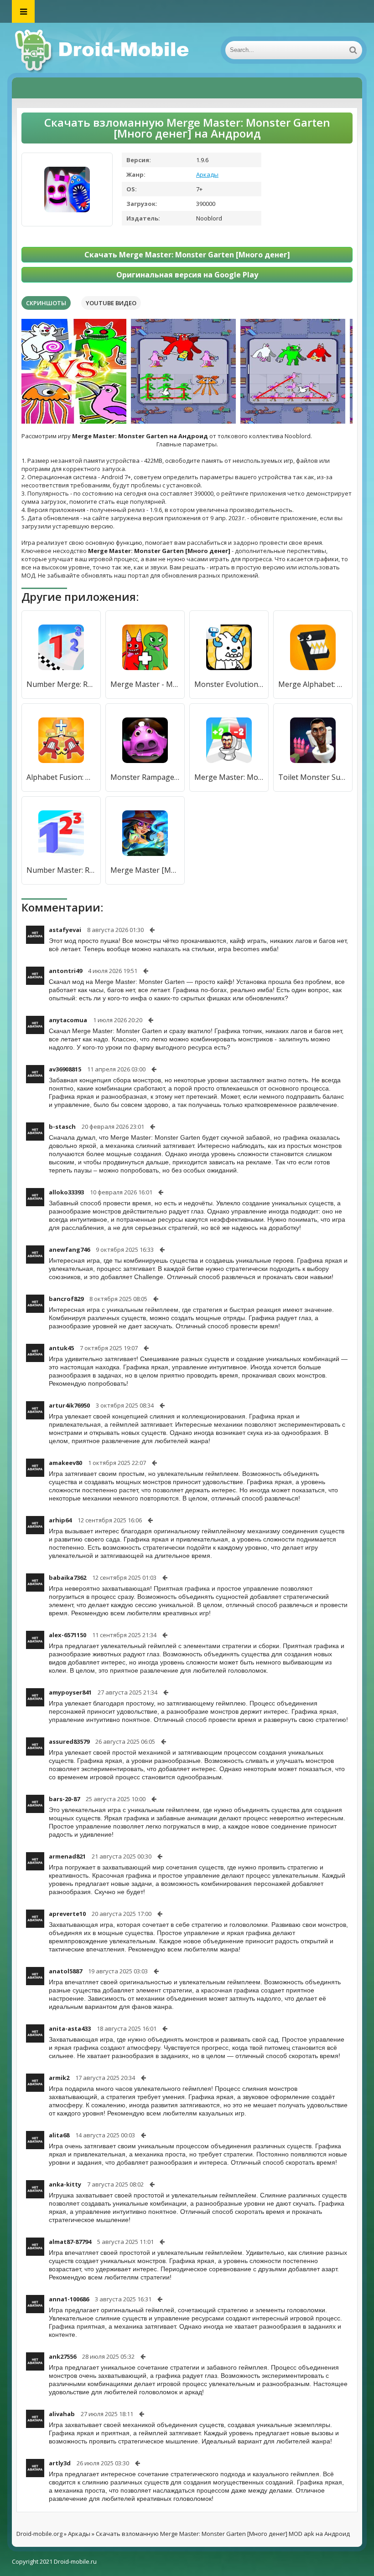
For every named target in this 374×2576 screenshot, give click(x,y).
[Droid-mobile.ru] (103, 50)
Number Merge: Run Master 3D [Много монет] (61, 684)
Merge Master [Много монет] (145, 870)
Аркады (207, 174)
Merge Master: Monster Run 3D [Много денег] (229, 777)
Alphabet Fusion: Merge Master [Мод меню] (61, 777)
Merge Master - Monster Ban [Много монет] (145, 684)
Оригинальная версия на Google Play (187, 275)
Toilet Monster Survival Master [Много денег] (313, 777)
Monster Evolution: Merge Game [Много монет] (229, 684)
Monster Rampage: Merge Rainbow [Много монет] (145, 777)
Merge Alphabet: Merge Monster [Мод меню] (313, 684)
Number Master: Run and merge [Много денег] (61, 870)
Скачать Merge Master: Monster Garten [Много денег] (187, 255)
